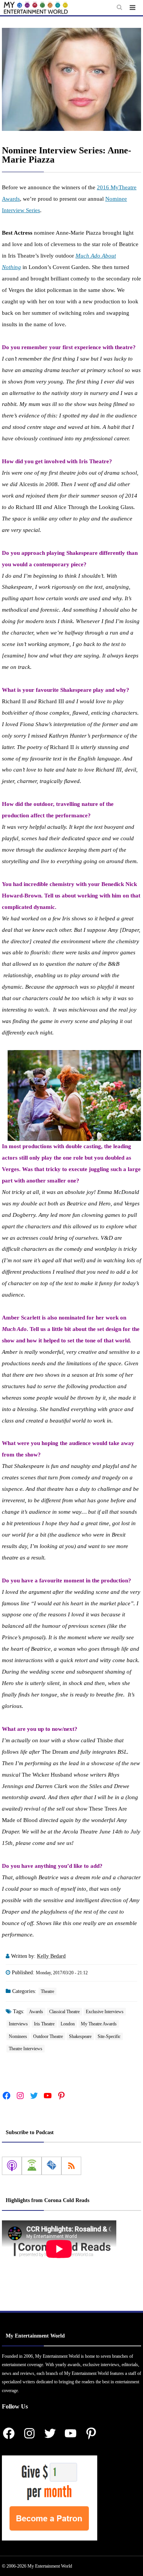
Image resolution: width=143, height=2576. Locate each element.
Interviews (18, 2024)
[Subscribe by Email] (51, 2166)
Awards (36, 2012)
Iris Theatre (44, 2024)
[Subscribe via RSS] (71, 2166)
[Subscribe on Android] (32, 2166)
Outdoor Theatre (48, 2036)
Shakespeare (80, 2036)
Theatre (47, 1991)
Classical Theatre (64, 2012)
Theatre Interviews (26, 2049)
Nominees (18, 2036)
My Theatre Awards (99, 2024)
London (68, 2024)
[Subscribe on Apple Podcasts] (12, 2166)
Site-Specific (109, 2036)
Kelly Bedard (51, 1956)
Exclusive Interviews (105, 2012)
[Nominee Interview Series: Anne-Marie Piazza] (71, 79)
